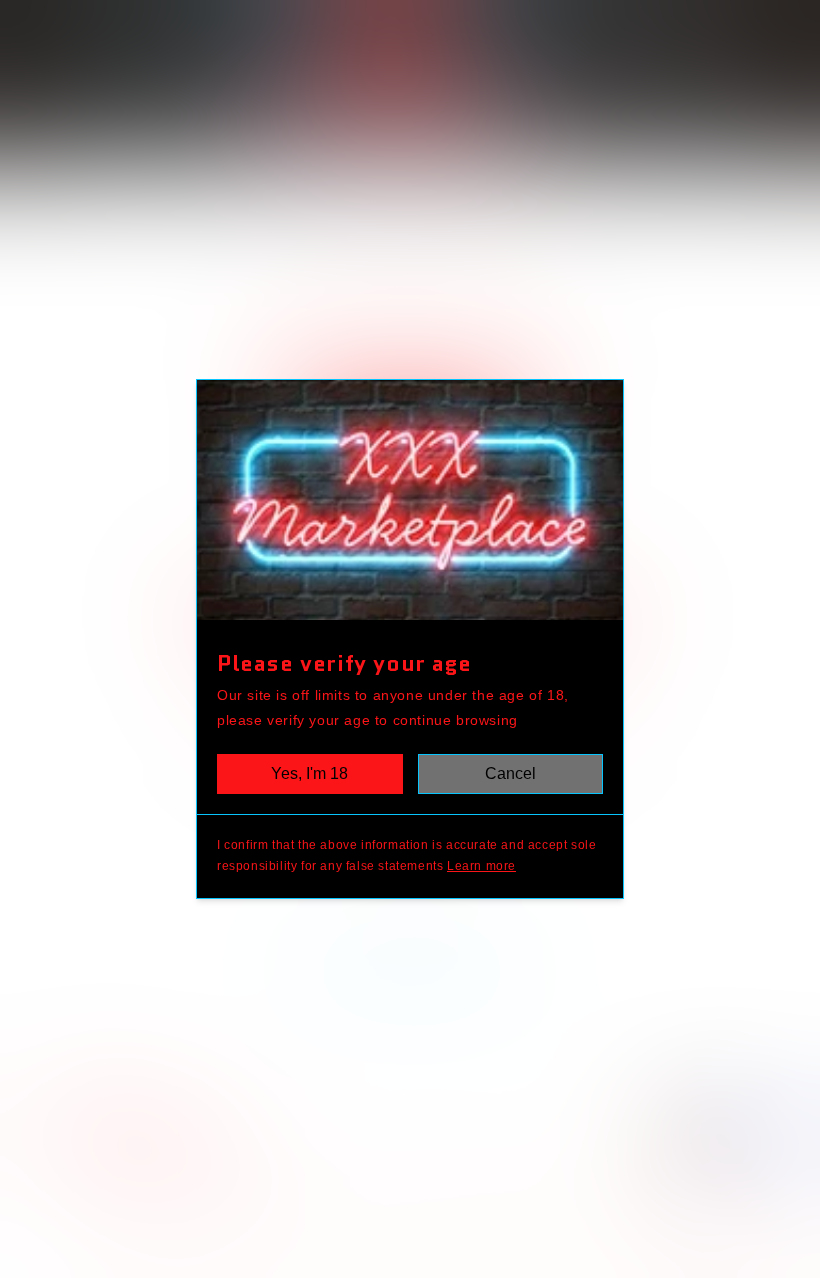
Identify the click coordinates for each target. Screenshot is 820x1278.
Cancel (510, 773)
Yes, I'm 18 (309, 773)
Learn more (481, 866)
